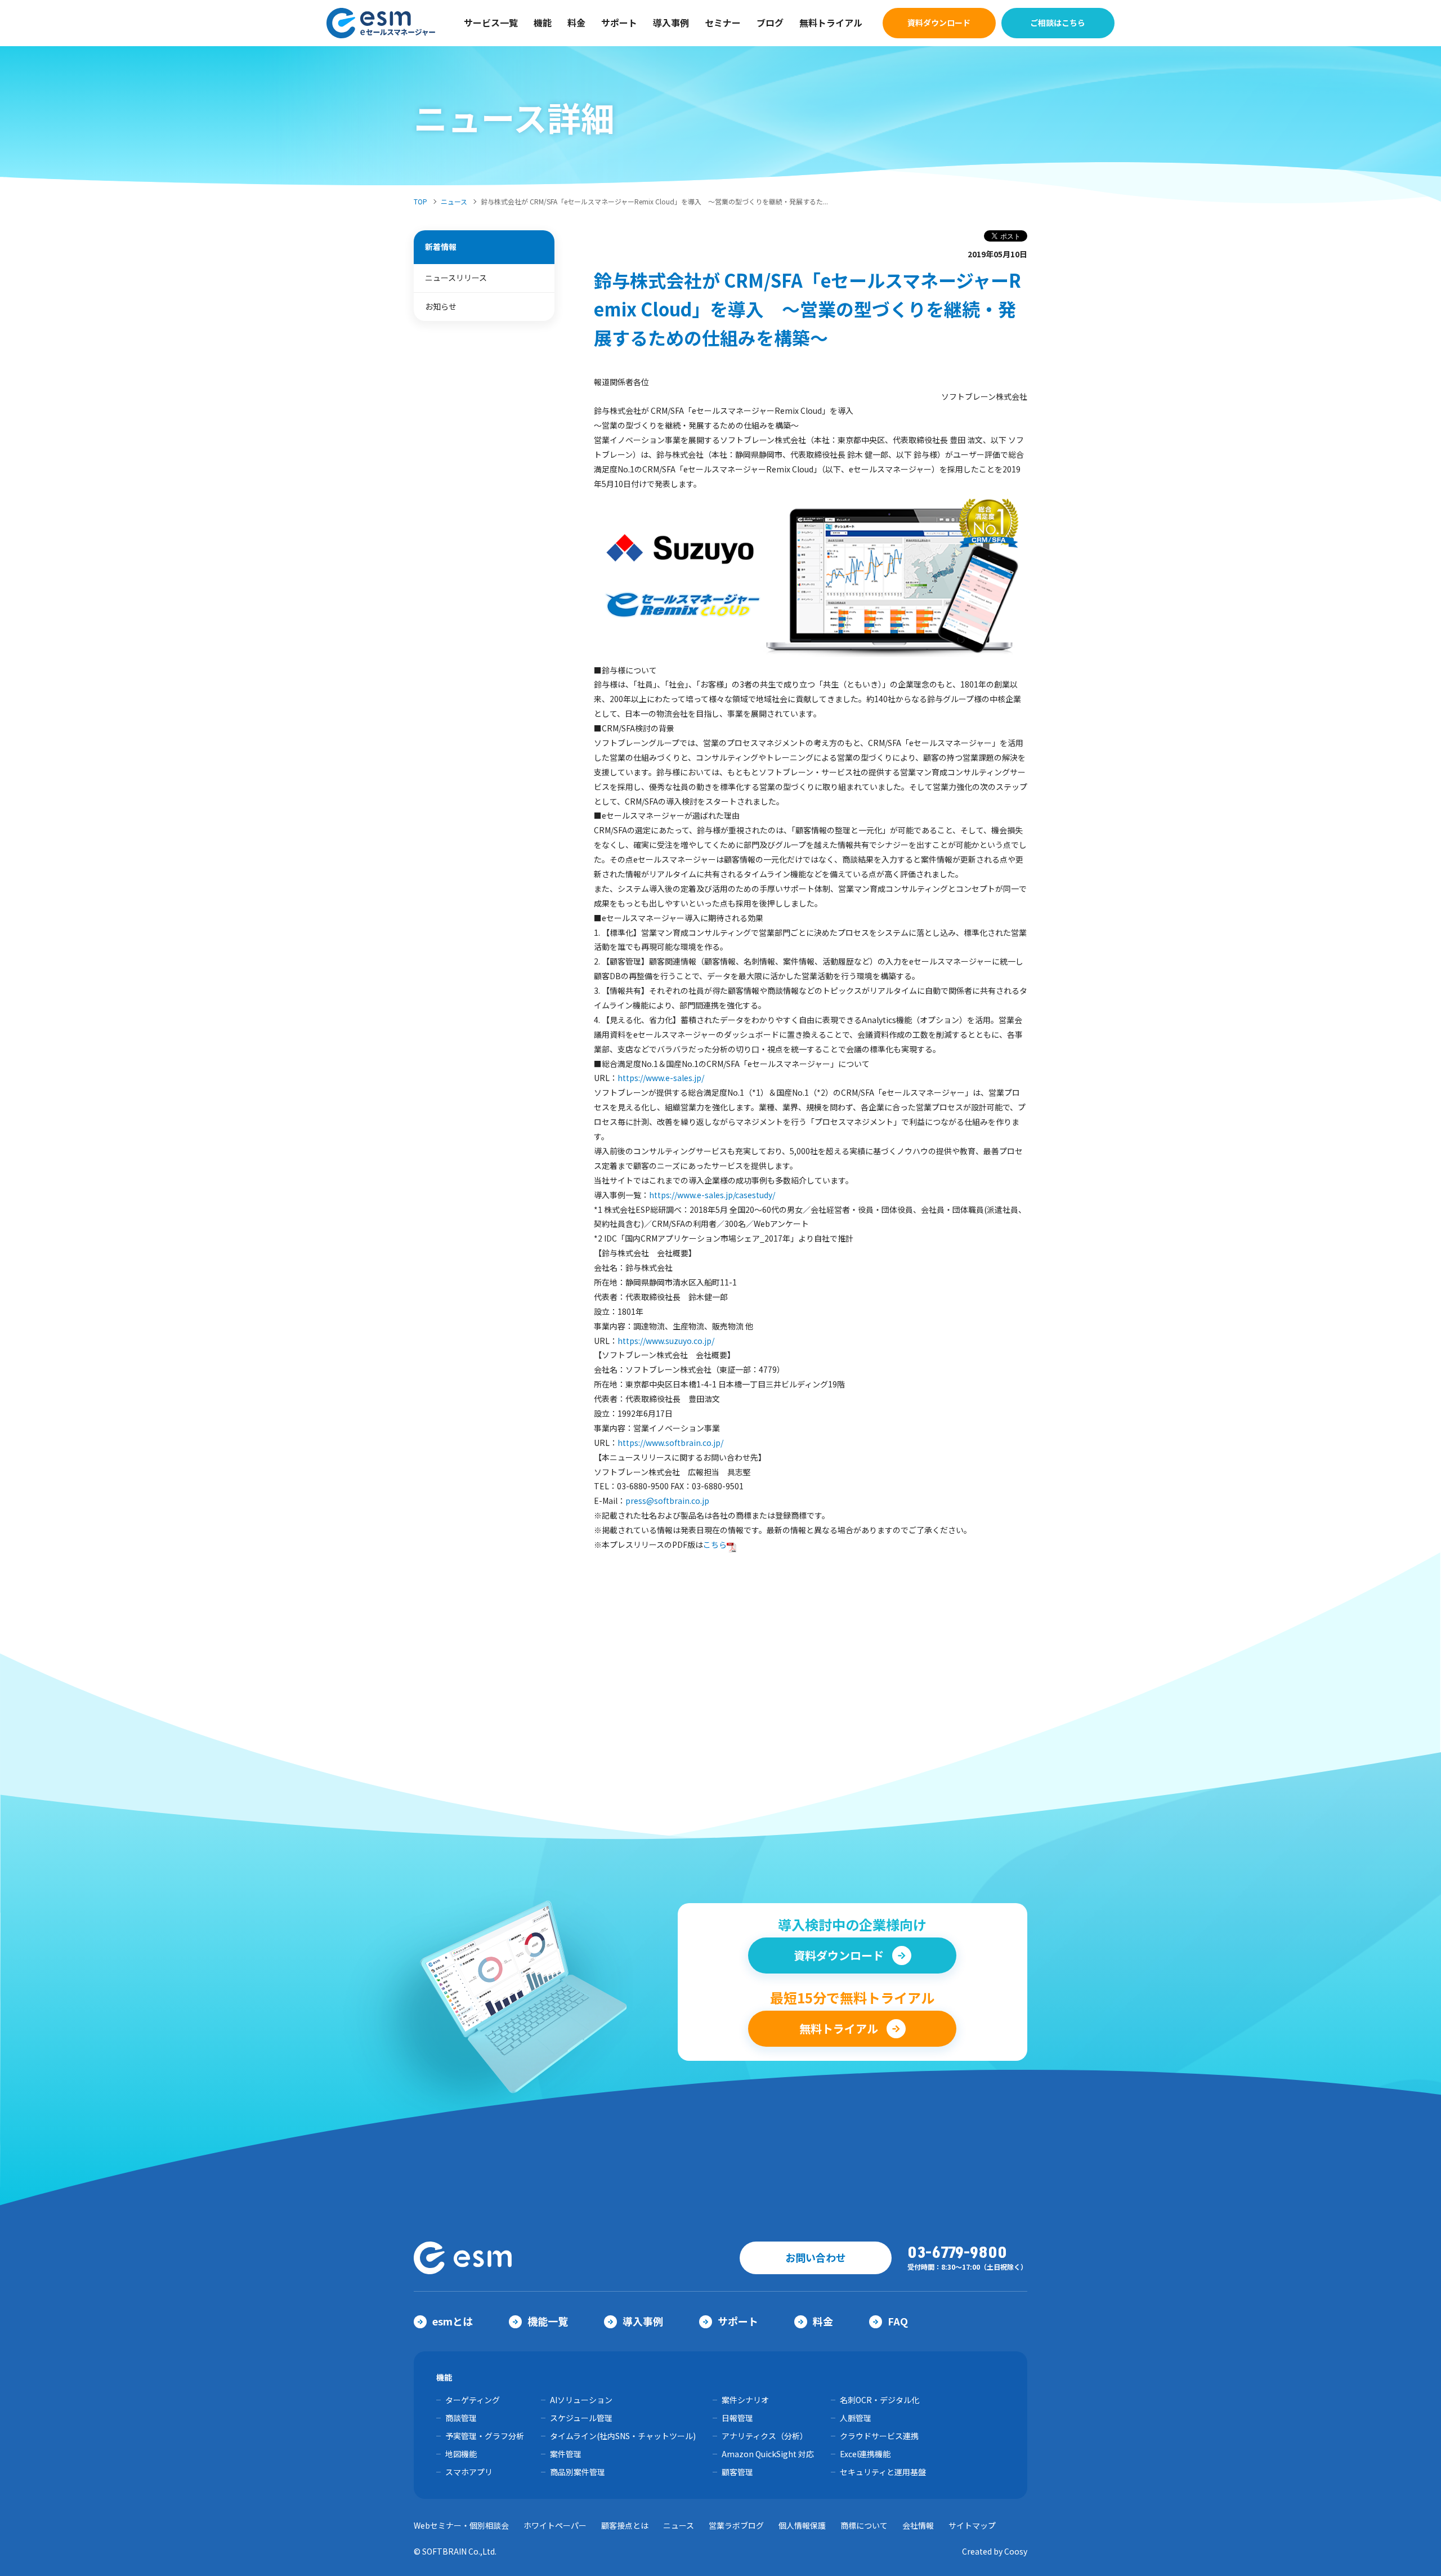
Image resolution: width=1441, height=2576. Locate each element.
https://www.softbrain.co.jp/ (670, 1443)
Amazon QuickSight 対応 (768, 2454)
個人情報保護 (802, 2525)
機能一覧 (548, 2321)
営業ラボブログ (736, 2525)
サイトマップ (972, 2525)
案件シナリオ (745, 2400)
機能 (543, 23)
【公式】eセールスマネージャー (381, 23)
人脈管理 (856, 2418)
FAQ (898, 2321)
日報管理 (737, 2418)
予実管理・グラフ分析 (485, 2436)
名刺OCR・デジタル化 (880, 2400)
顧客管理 (737, 2472)
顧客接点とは (625, 2525)
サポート (619, 23)
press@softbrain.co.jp (667, 1501)
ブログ (770, 23)
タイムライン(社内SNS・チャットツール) (623, 2436)
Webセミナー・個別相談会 (461, 2525)
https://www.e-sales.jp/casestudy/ (712, 1195)
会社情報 (918, 2525)
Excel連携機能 (865, 2454)
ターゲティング (473, 2400)
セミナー (723, 23)
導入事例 (671, 23)
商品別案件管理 (578, 2472)
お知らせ (441, 306)
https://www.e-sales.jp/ (661, 1078)
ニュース (679, 2525)
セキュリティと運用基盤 (883, 2472)
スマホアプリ (469, 2472)
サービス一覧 (491, 23)
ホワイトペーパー (555, 2525)
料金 (576, 23)
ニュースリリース (456, 278)
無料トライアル (831, 23)
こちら (715, 1544)
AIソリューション (581, 2400)
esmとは (453, 2321)
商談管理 (461, 2418)
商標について (864, 2525)
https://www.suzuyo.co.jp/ (666, 1341)
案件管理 (566, 2454)
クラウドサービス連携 (879, 2436)
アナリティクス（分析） (765, 2436)
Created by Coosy (995, 2551)
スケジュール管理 (581, 2418)
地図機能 (461, 2454)
